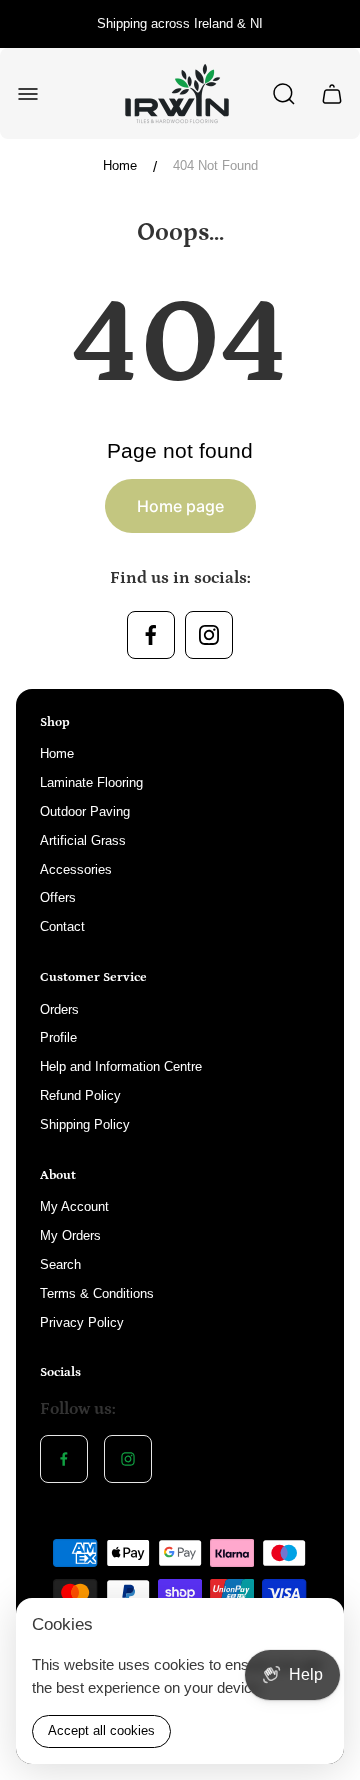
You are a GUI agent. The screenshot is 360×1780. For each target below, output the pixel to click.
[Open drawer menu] (28, 94)
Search (60, 1264)
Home (120, 165)
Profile (58, 1037)
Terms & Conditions (97, 1293)
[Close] (316, 1626)
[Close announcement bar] (332, 24)
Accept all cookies (101, 1730)
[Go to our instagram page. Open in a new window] (209, 635)
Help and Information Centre (121, 1066)
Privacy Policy (82, 1322)
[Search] (284, 94)
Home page (180, 506)
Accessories (76, 869)
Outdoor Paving (85, 811)
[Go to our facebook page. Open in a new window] (151, 635)
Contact (62, 926)
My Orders (70, 1235)
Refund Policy (80, 1095)
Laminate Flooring (91, 782)
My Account (74, 1206)
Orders (59, 1009)
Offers (58, 897)
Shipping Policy (85, 1124)
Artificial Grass (83, 840)
